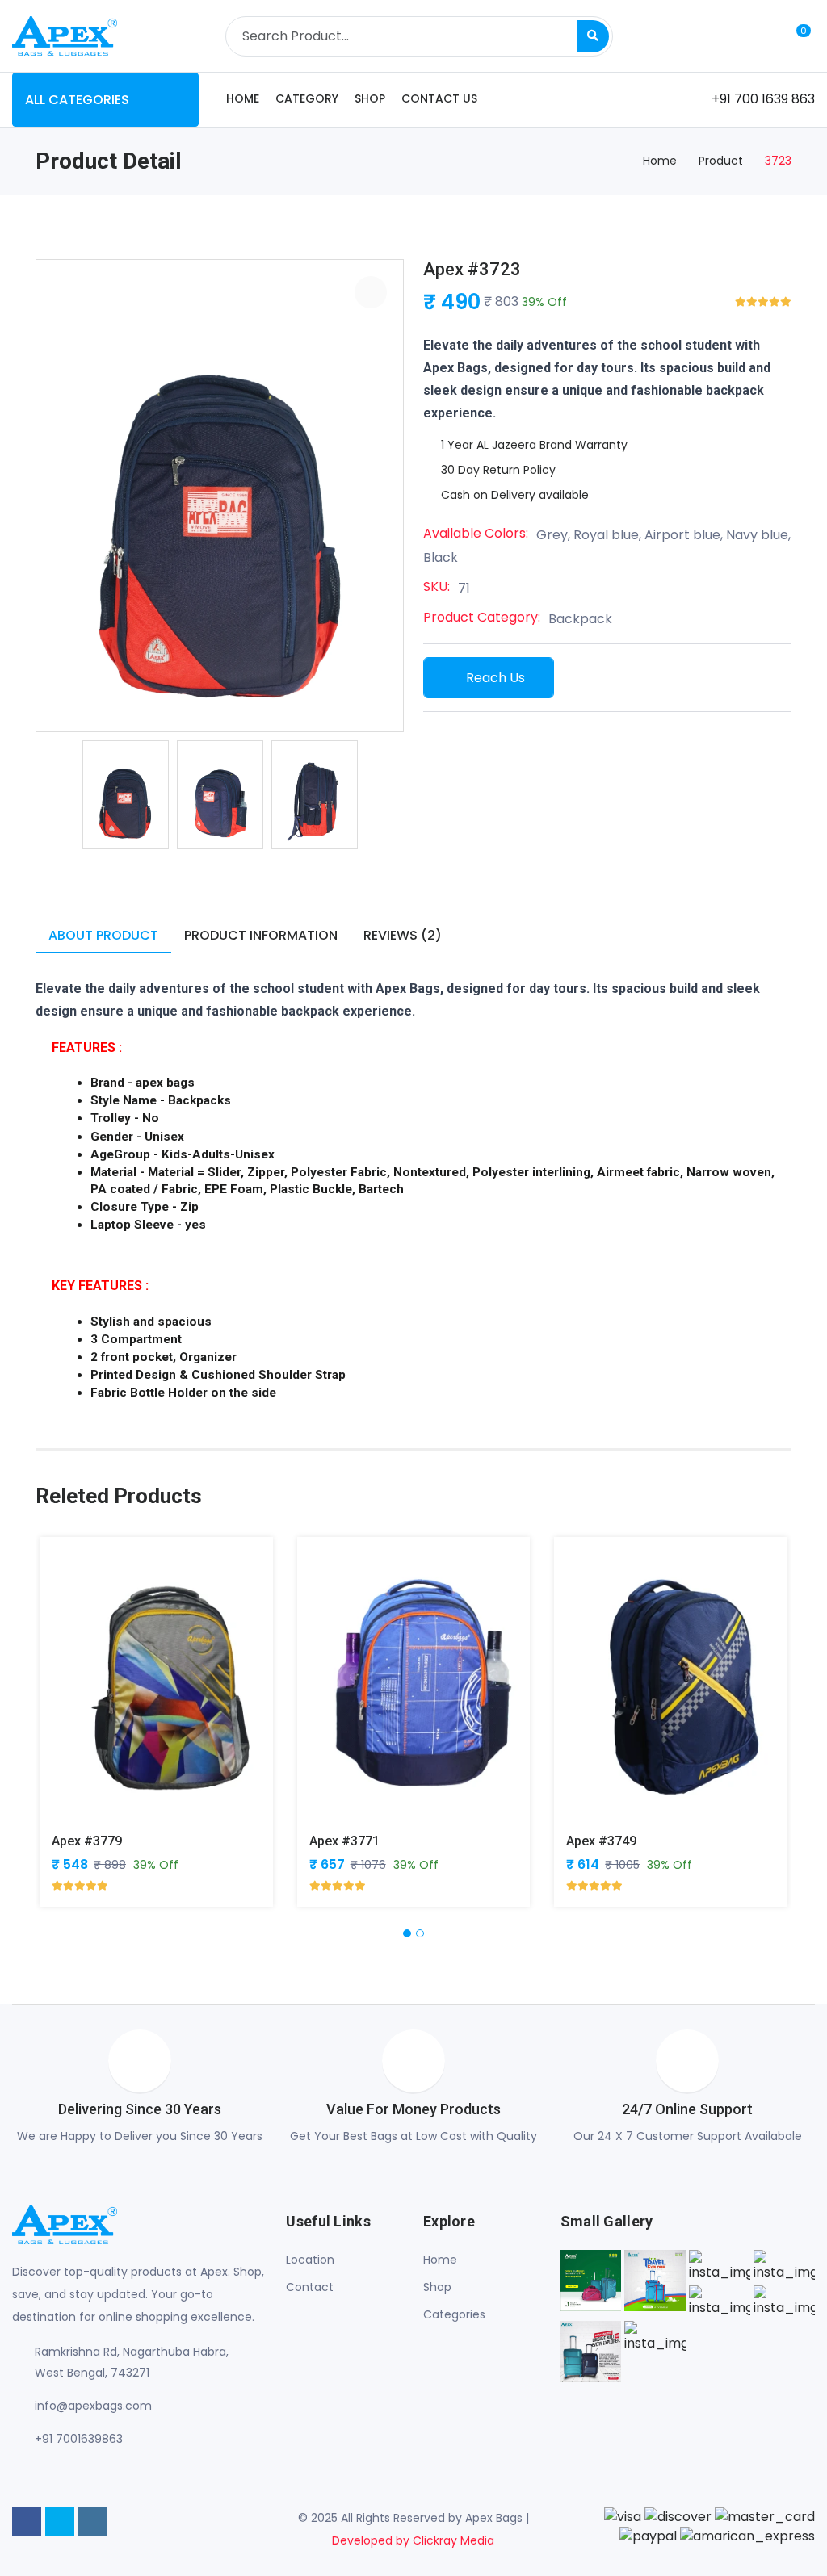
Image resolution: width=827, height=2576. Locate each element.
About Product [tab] (103, 935)
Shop (370, 98)
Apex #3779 (87, 1841)
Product (721, 161)
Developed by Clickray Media (413, 2540)
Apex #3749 (601, 1841)
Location (310, 2260)
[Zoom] (371, 292)
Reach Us (495, 678)
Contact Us (439, 98)
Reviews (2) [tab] (403, 935)
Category (307, 98)
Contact (310, 2287)
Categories (454, 2314)
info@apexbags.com (93, 2406)
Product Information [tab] (261, 935)
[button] (407, 1933)
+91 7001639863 (79, 2439)
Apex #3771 (344, 1841)
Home (243, 98)
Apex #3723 (472, 269)
